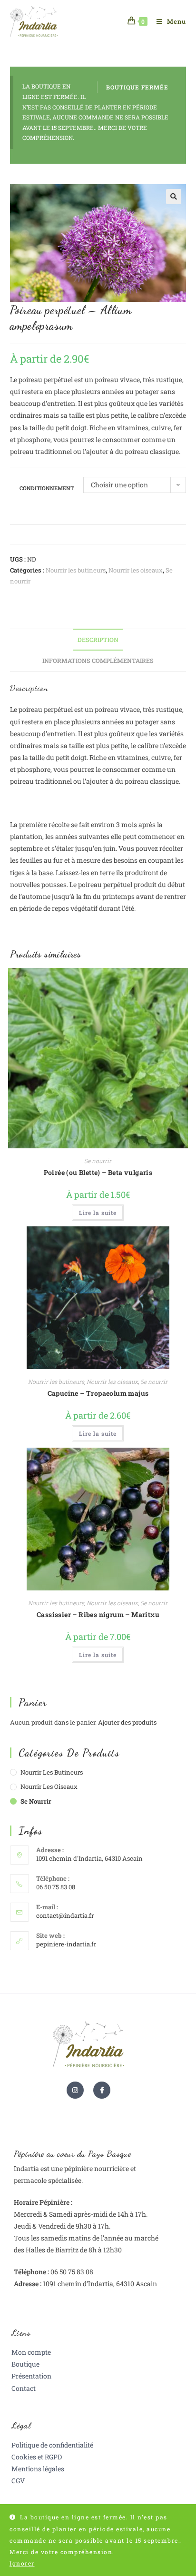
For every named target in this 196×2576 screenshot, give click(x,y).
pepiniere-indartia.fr (66, 1944)
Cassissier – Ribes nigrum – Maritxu (98, 1614)
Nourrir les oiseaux (136, 570)
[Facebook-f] (102, 2090)
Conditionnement (47, 488)
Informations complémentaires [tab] (98, 661)
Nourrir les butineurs (76, 570)
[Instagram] (75, 2090)
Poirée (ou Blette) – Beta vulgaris (98, 1172)
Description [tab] (98, 640)
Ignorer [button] (22, 2563)
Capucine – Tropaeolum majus (98, 1393)
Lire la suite (98, 1213)
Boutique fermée (137, 87)
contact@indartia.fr (65, 1915)
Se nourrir (98, 1161)
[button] (174, 197)
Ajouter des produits (127, 1722)
